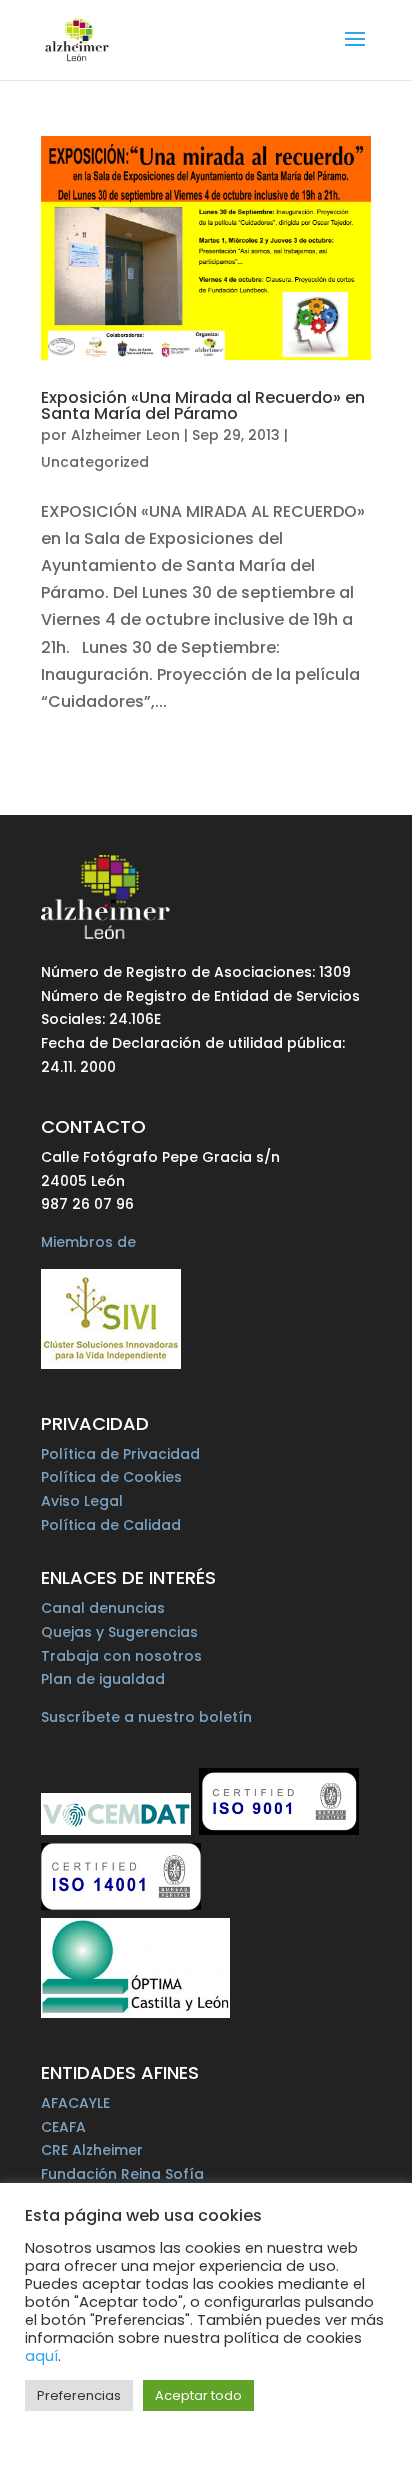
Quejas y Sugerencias (119, 1632)
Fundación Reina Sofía (122, 2174)
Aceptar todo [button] (198, 2395)
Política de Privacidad (120, 1454)
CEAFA (63, 2127)
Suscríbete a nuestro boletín (146, 1717)
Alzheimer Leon (125, 435)
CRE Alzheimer (92, 2150)
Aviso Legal (82, 1501)
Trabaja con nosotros (121, 1656)
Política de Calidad (111, 1525)
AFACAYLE (75, 2103)
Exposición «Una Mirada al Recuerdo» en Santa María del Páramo (203, 405)
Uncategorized (95, 462)
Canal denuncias (103, 1608)
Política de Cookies (111, 1477)
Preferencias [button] (79, 2395)
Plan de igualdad (103, 1679)
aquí (41, 2356)
